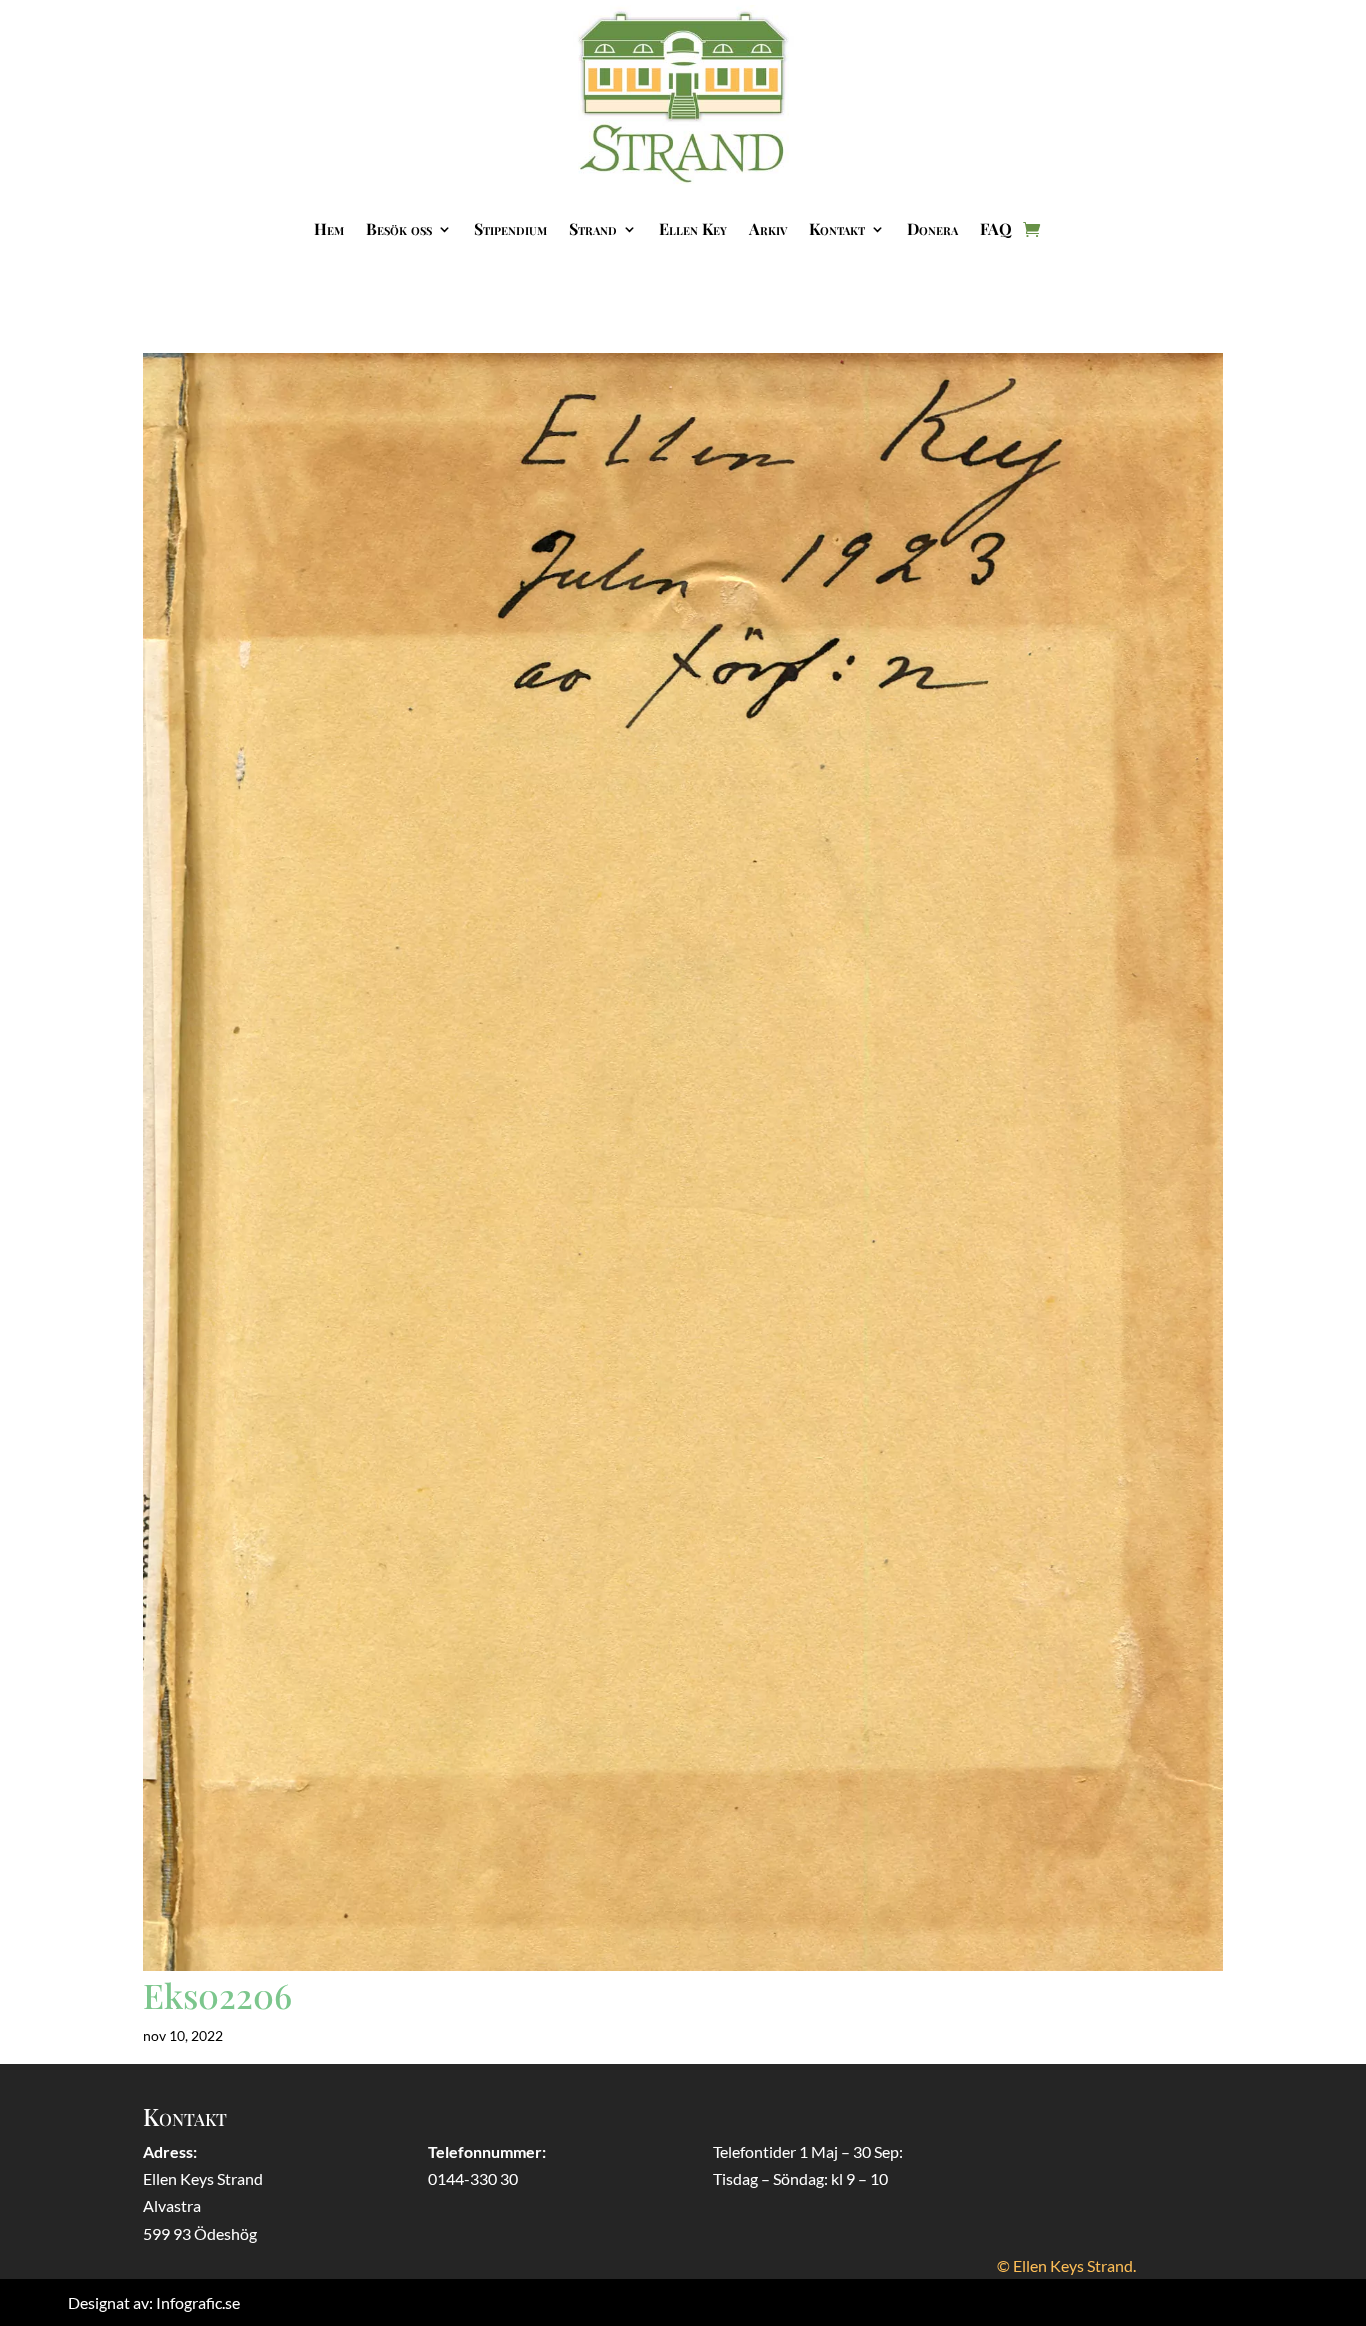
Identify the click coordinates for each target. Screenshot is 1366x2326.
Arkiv (768, 228)
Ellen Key (693, 228)
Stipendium (510, 228)
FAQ (996, 228)
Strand (593, 228)
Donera (932, 228)
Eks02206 (217, 1995)
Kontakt (837, 228)
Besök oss (399, 228)
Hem (329, 228)
